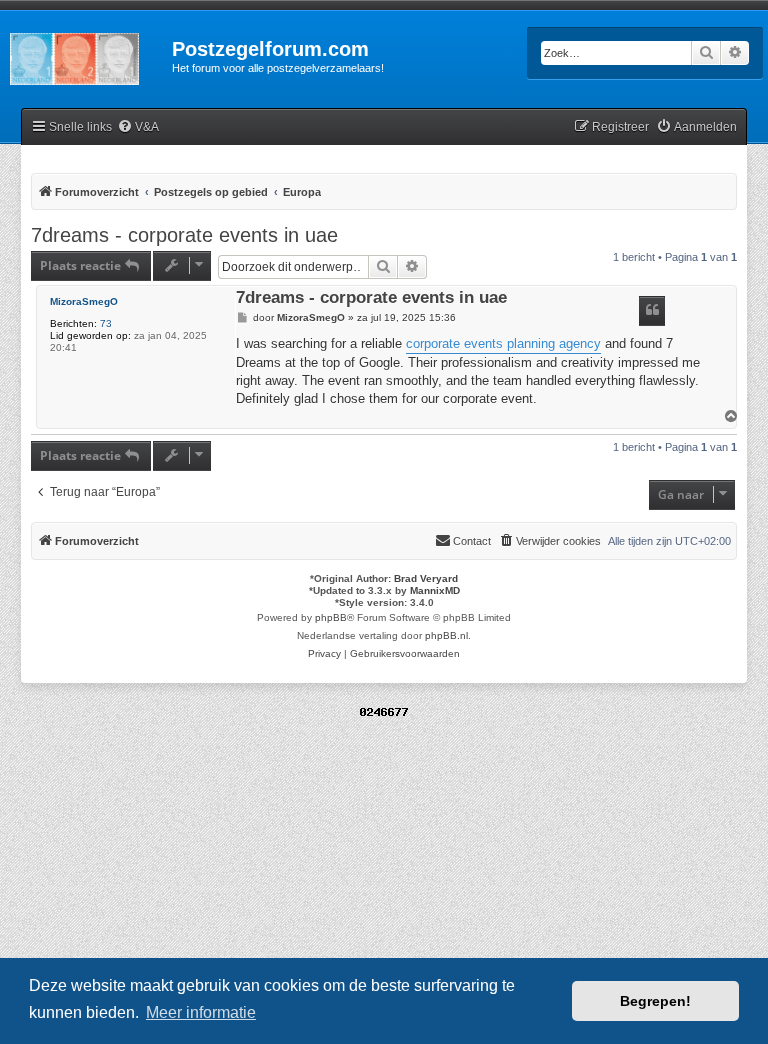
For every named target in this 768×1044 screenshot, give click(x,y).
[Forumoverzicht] (86, 55)
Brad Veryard (426, 578)
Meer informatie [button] (201, 1012)
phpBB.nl (446, 635)
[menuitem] (138, 127)
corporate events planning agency (503, 343)
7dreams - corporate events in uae (184, 235)
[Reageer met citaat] (652, 311)
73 (106, 323)
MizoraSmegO (84, 301)
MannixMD (435, 590)
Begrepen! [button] (655, 1001)
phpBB (331, 617)
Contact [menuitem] (472, 541)
